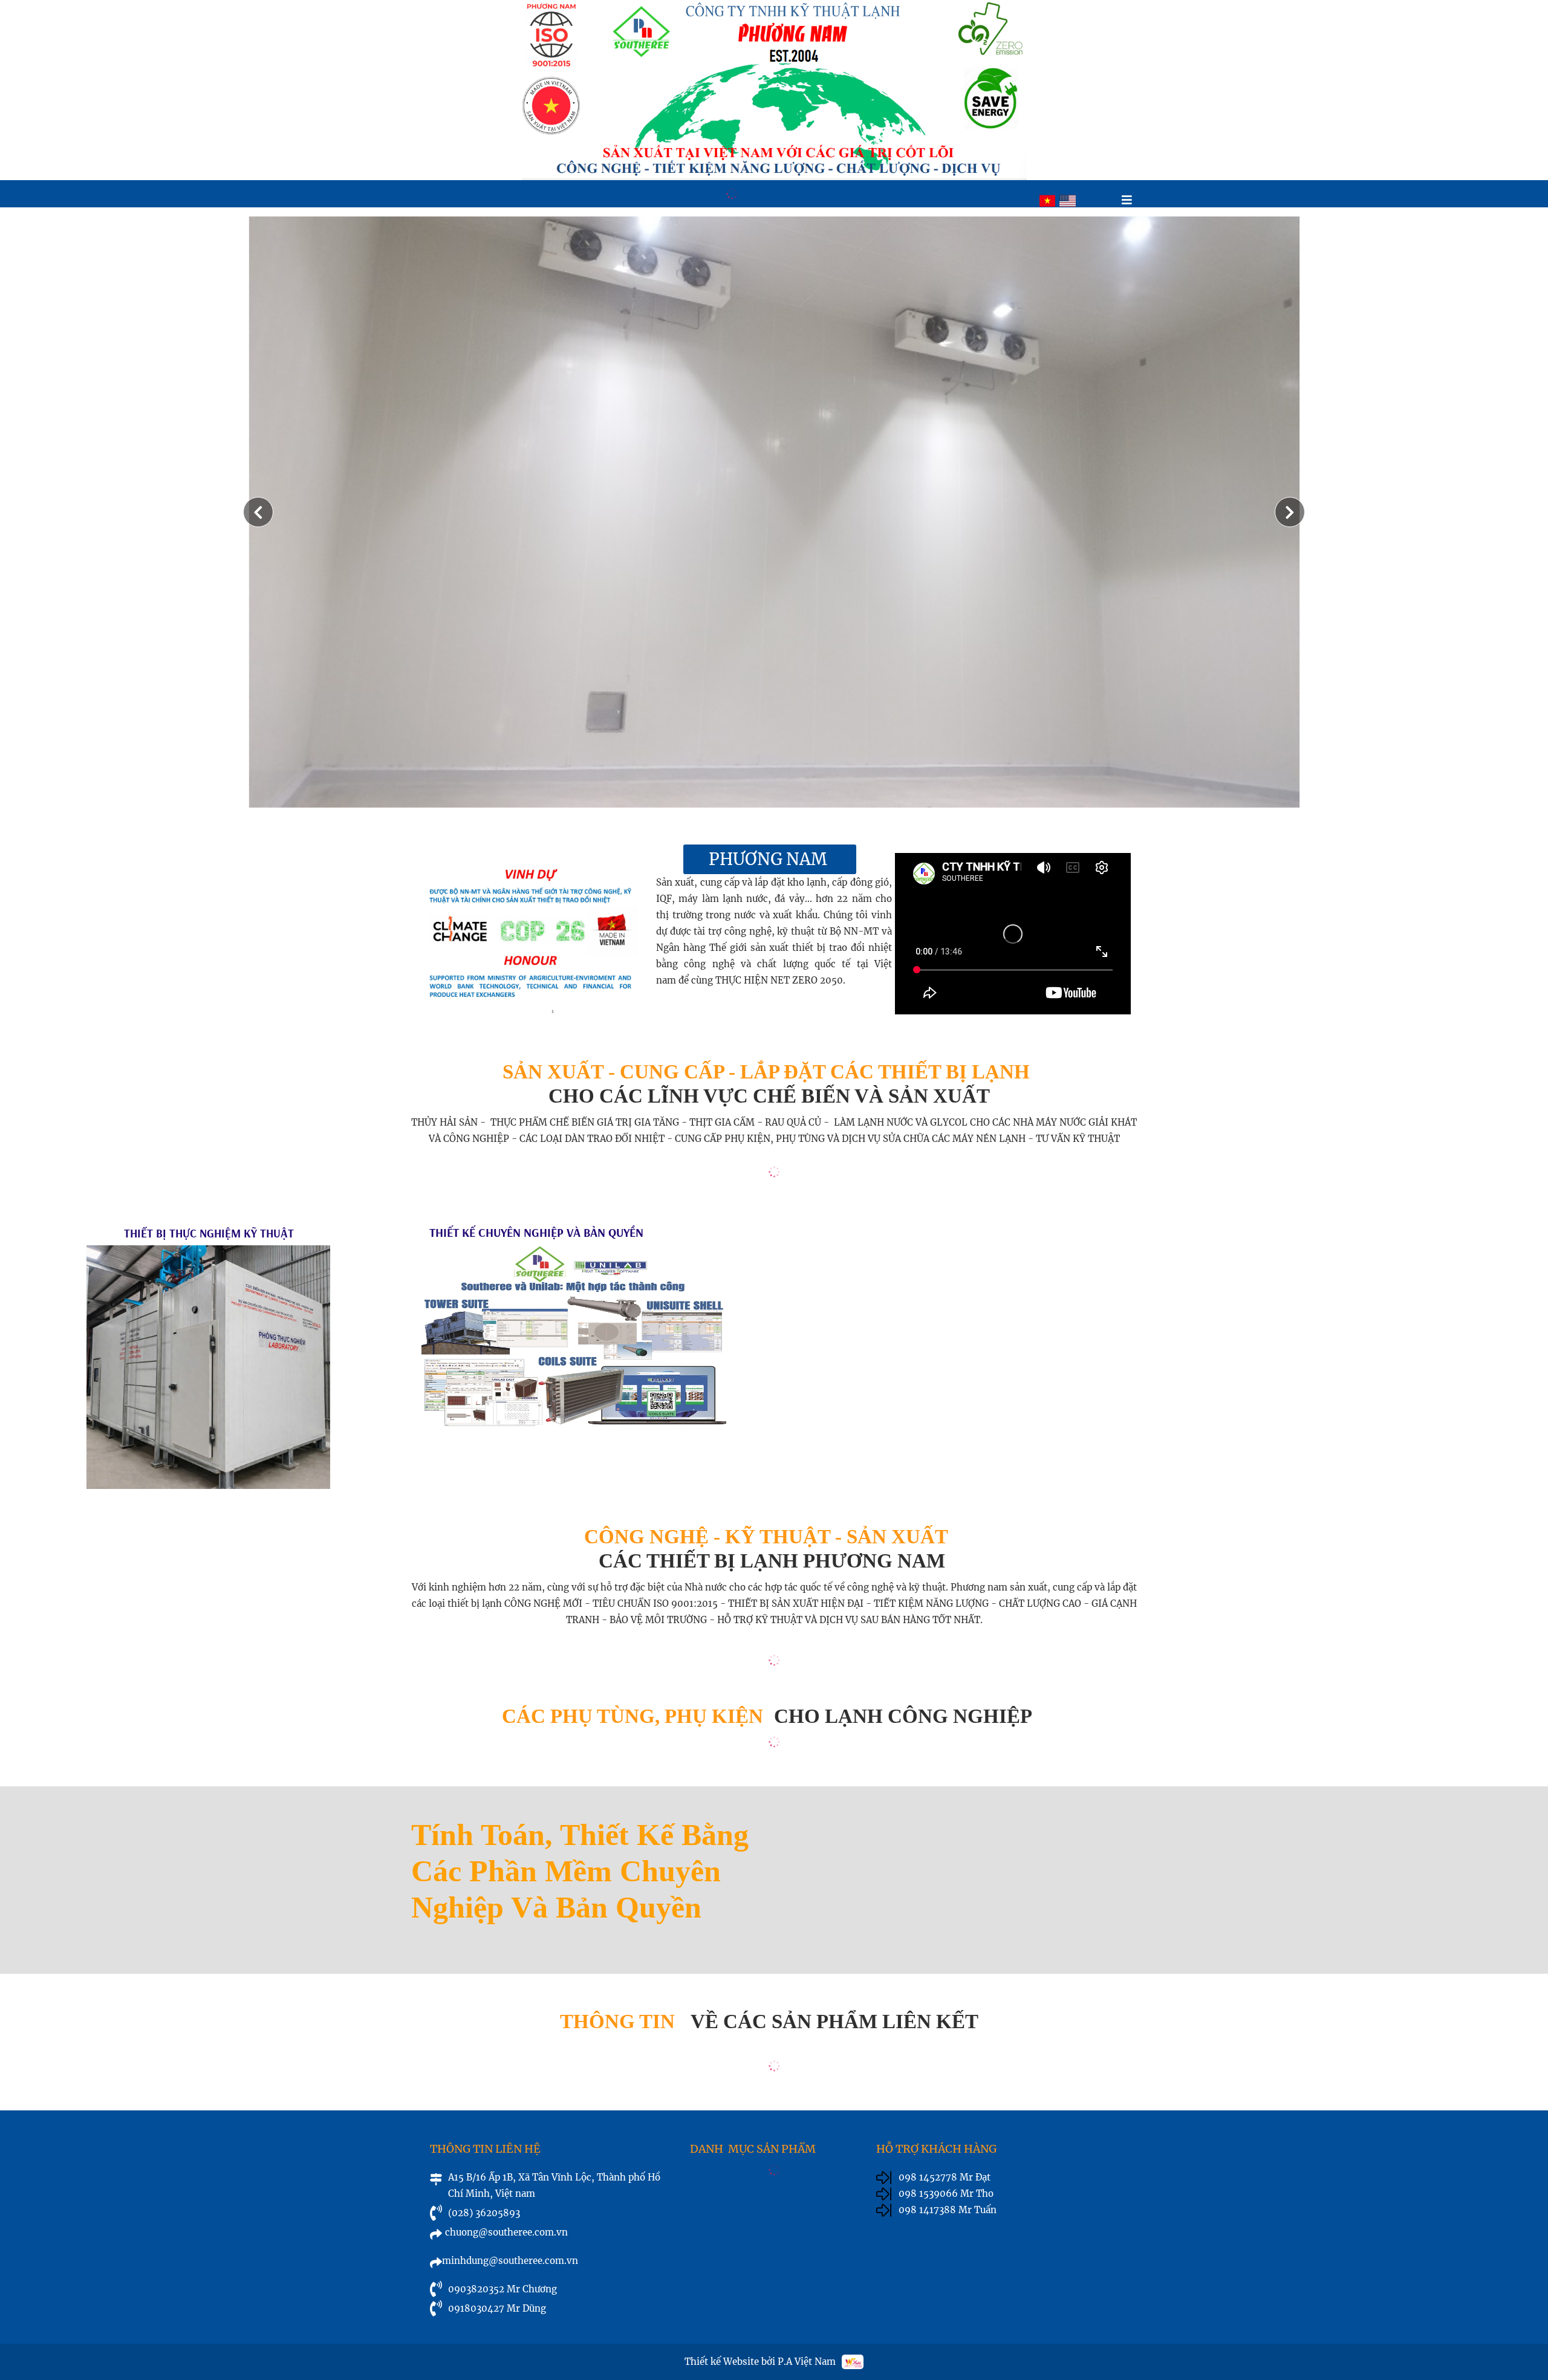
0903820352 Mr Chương (502, 2289)
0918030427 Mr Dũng (497, 2308)
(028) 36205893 (484, 2213)
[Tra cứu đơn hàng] (1083, 201)
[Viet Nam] (1048, 201)
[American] (1068, 201)
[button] (1290, 512)
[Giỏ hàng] (1103, 201)
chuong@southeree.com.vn (506, 2232)
